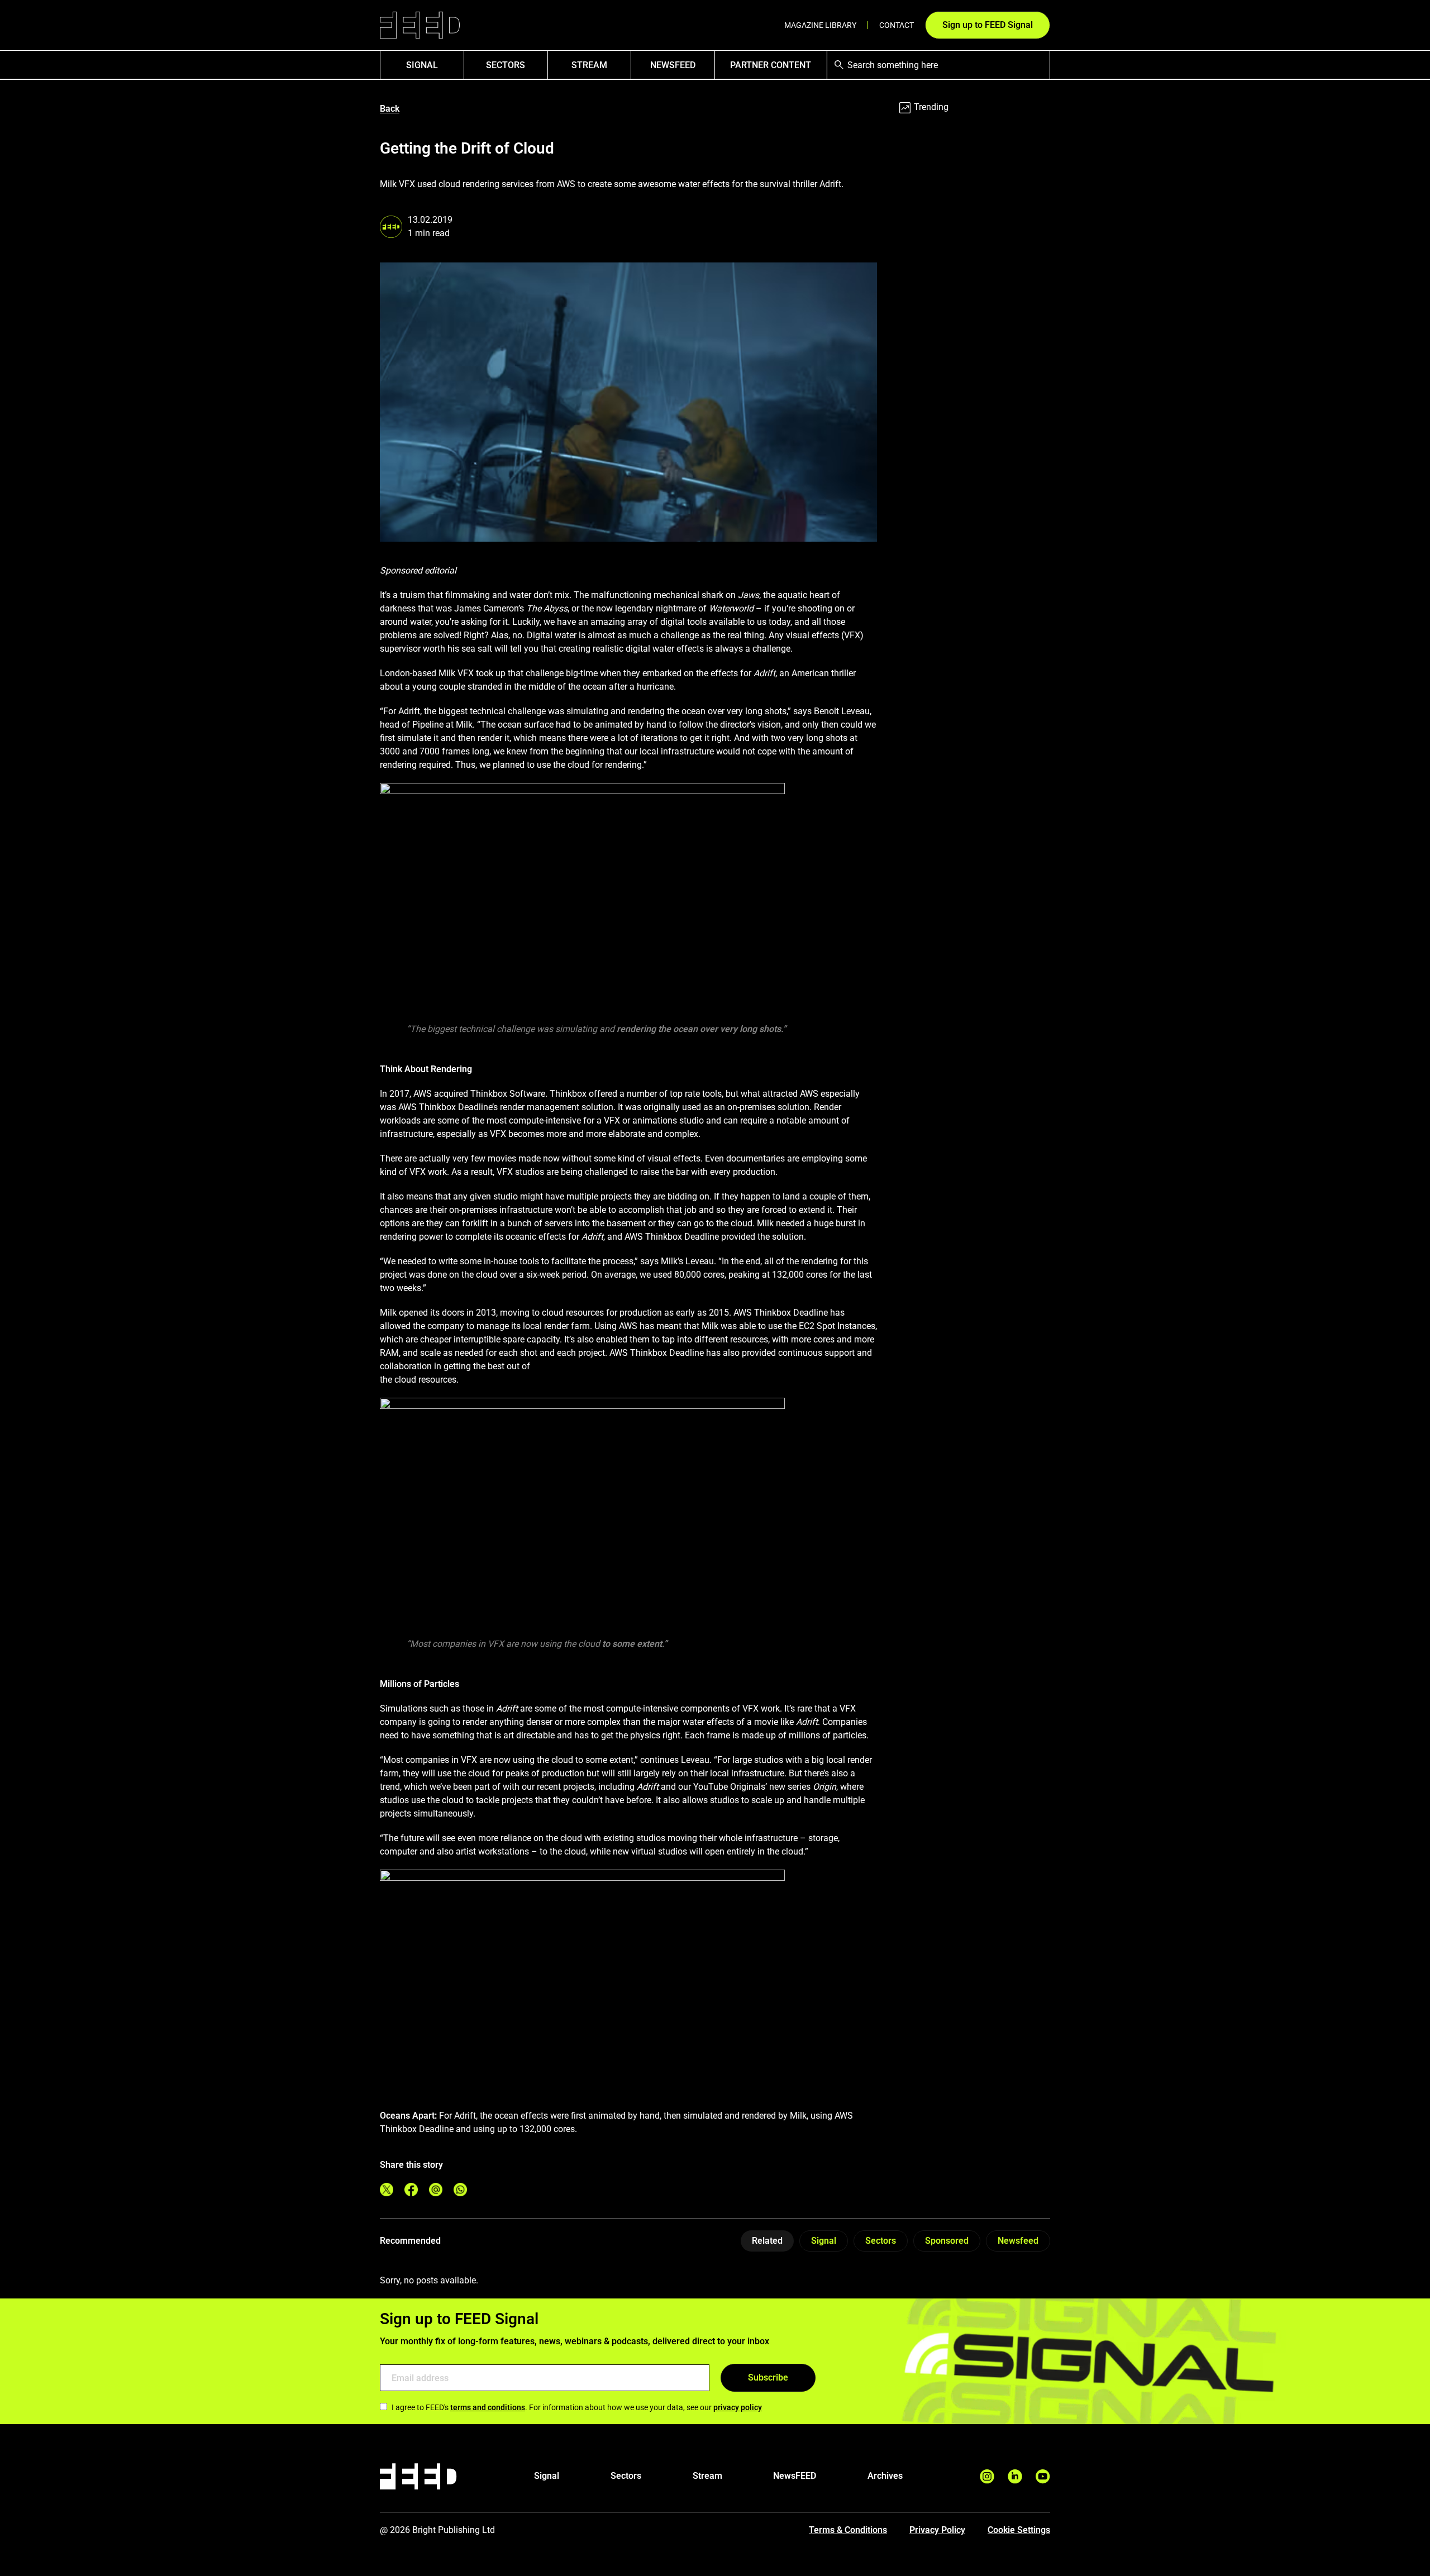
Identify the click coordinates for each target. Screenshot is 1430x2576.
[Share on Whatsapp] (460, 2190)
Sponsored (947, 2241)
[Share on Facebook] (411, 2190)
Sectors (506, 65)
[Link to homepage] (420, 25)
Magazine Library (820, 25)
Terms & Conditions (848, 2530)
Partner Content (771, 65)
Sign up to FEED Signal (988, 25)
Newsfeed (1018, 2241)
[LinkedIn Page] (1015, 2476)
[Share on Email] (436, 2190)
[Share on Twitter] (387, 2190)
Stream (589, 65)
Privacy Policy (937, 2530)
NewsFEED (673, 65)
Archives (885, 2476)
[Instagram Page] (987, 2476)
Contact (897, 25)
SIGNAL (422, 65)
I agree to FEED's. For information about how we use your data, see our (577, 2407)
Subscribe (768, 2377)
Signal (824, 2241)
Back (390, 109)
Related (767, 2241)
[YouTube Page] (1043, 2476)
